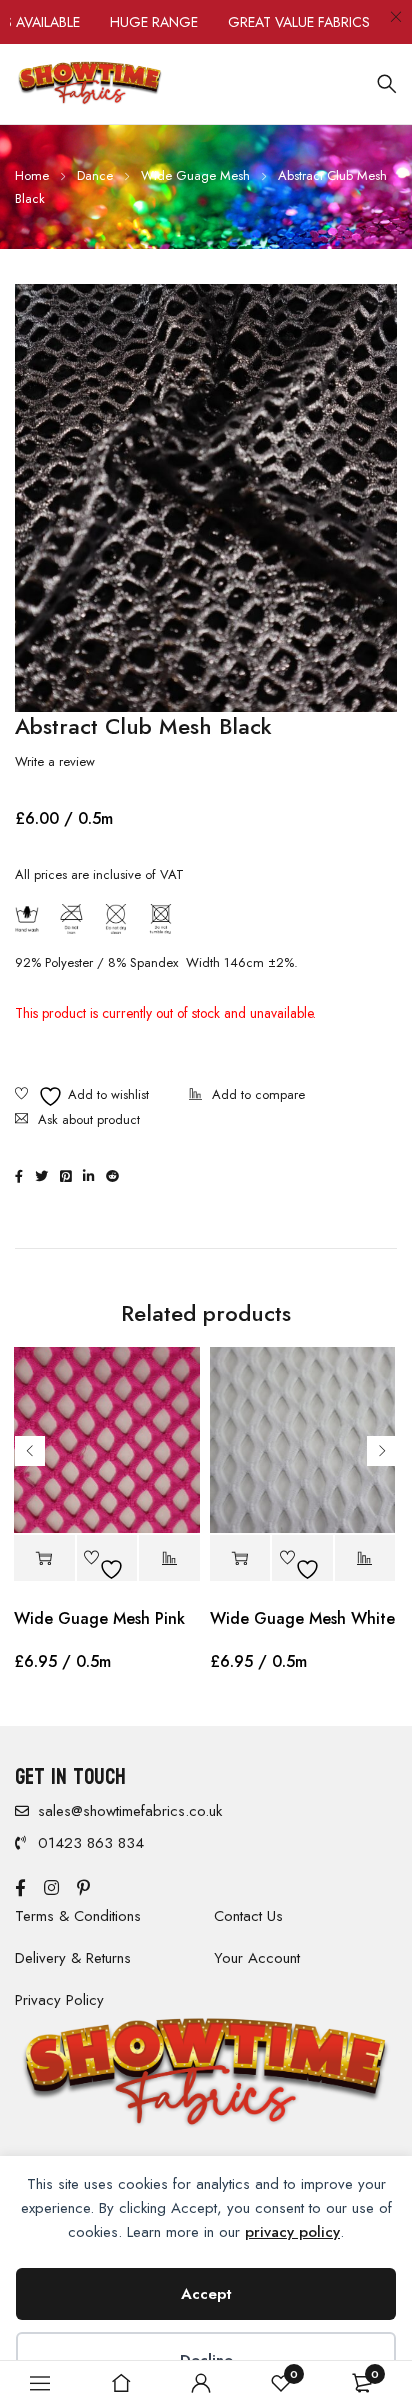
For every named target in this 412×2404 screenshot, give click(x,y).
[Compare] (247, 1096)
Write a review (55, 762)
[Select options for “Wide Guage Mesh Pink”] (44, 1558)
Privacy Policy (59, 2000)
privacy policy (292, 2232)
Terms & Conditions (78, 1916)
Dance (95, 175)
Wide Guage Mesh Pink (99, 1618)
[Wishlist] (82, 1096)
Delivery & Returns (73, 1958)
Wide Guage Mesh (195, 175)
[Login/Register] (201, 2383)
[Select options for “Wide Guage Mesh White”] (240, 1558)
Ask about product (89, 1119)
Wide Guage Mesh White (302, 1618)
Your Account (257, 1958)
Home (32, 175)
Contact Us (248, 1916)
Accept (206, 2294)
